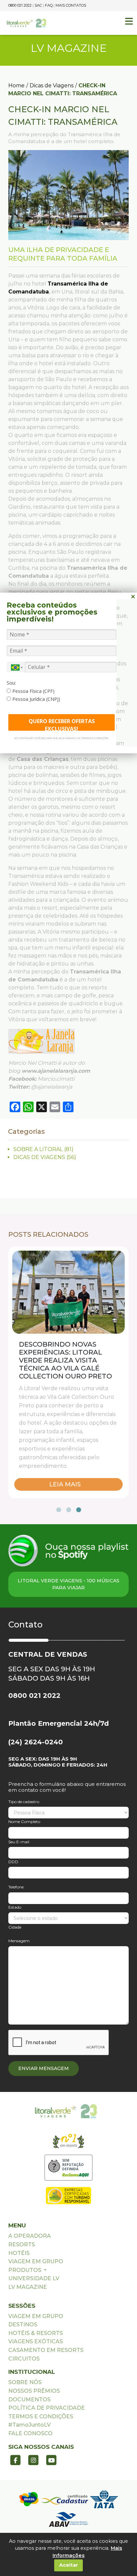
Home (16, 85)
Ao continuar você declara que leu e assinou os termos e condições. (62, 738)
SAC (38, 5)
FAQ (49, 5)
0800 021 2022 (20, 5)
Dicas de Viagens (52, 85)
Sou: (11, 683)
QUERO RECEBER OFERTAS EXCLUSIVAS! (62, 724)
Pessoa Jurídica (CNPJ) (36, 699)
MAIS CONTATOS (71, 5)
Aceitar (69, 2565)
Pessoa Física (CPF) (33, 691)
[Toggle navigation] (129, 21)
